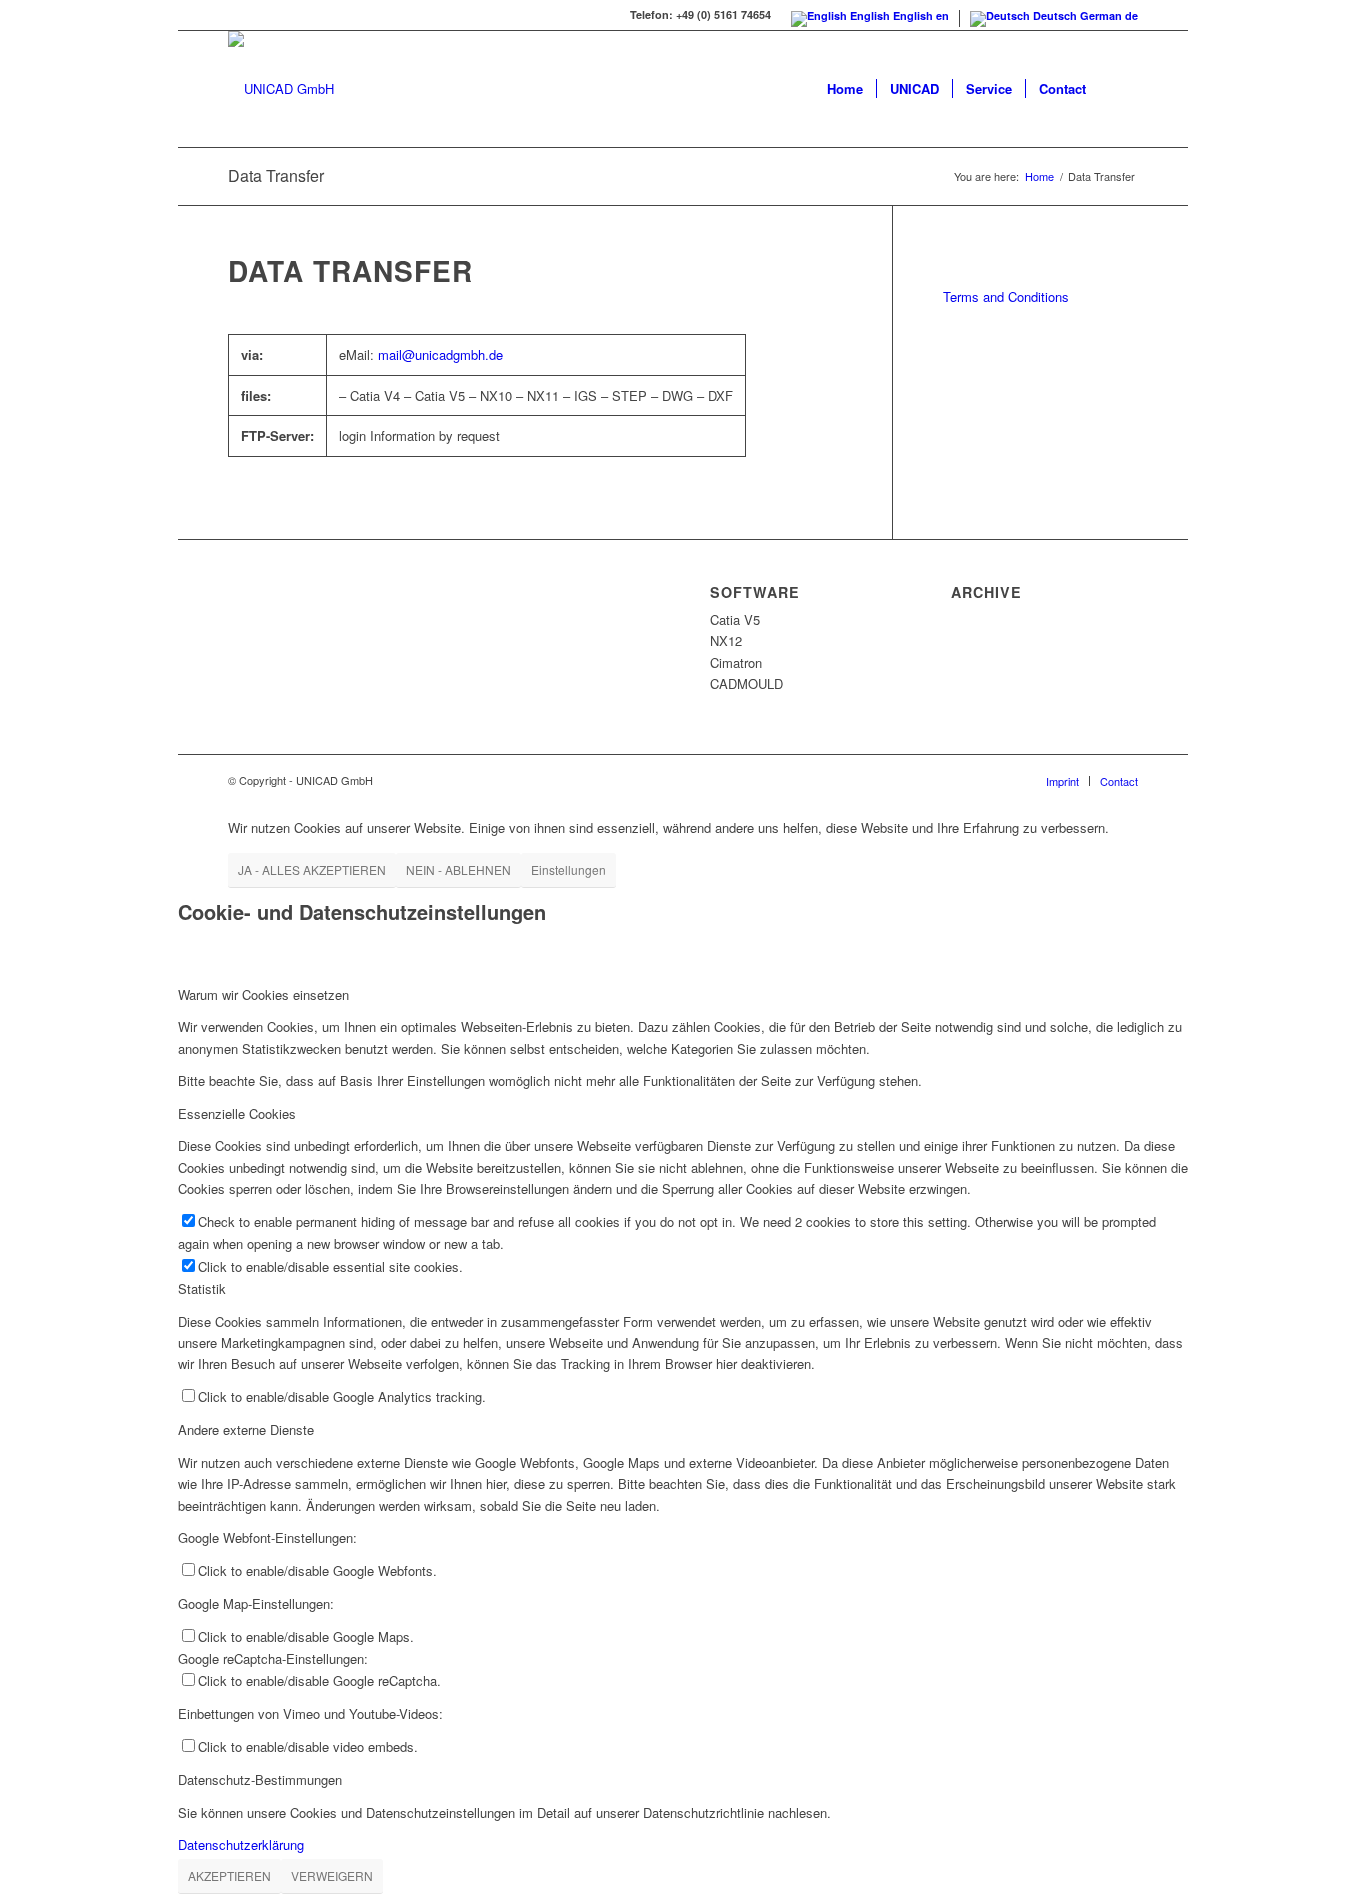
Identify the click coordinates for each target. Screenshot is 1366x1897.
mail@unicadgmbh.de (440, 354)
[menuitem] (845, 89)
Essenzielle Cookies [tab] (237, 1113)
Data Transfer (276, 175)
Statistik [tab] (202, 1288)
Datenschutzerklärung (241, 1844)
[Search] (1118, 89)
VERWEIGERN (332, 1875)
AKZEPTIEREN (229, 1875)
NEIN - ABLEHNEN (458, 869)
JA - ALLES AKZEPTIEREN (312, 869)
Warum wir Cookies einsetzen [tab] (263, 994)
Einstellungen (568, 869)
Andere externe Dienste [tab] (246, 1429)
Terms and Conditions (1006, 296)
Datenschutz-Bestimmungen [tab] (260, 1779)
